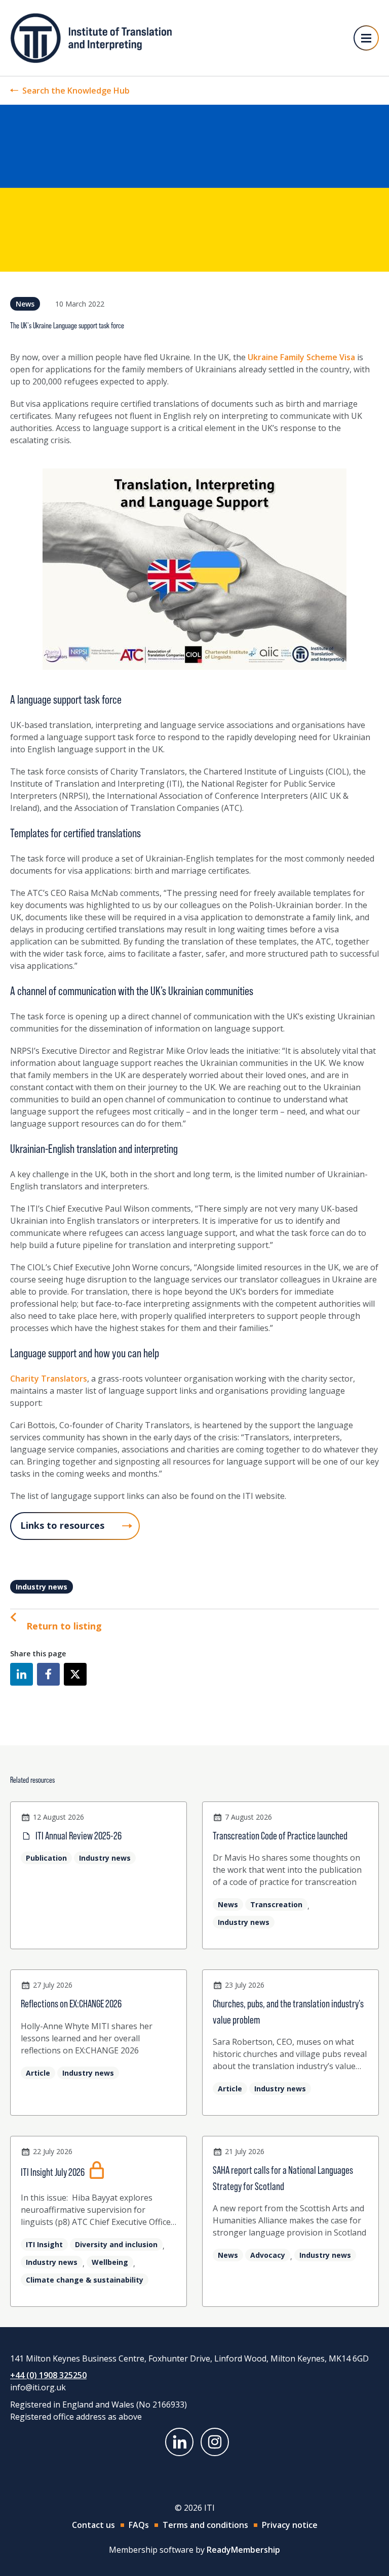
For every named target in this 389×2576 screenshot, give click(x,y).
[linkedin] (22, 1674)
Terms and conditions (205, 2525)
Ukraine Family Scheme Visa (301, 357)
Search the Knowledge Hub (76, 91)
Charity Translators (49, 1379)
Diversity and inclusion (116, 2244)
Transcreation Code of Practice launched (280, 1836)
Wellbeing (110, 2262)
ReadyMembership (243, 2550)
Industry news (42, 1587)
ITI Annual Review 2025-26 (78, 1836)
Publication (46, 1858)
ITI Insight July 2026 (53, 2172)
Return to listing (64, 1626)
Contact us (93, 2525)
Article (38, 2073)
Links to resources (62, 1525)
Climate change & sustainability (85, 2280)
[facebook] (48, 1674)
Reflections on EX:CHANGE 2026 (71, 2004)
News (25, 304)
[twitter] (75, 1674)
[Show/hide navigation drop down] (366, 38)
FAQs (139, 2525)
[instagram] (215, 2442)
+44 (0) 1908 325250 (48, 2375)
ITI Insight (44, 2244)
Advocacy (268, 2255)
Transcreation (276, 1904)
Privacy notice (290, 2525)
